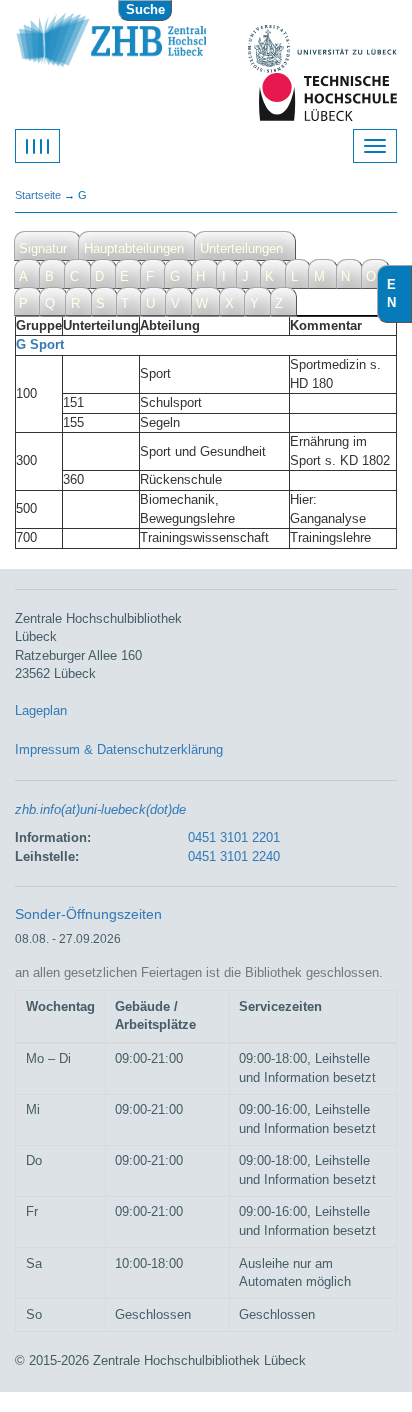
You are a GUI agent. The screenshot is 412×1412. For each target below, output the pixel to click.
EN (399, 294)
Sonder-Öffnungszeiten (88, 914)
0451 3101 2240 (234, 856)
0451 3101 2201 (234, 837)
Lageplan (41, 710)
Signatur (43, 248)
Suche (145, 9)
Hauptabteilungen (134, 248)
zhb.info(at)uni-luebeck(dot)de (100, 809)
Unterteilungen (241, 248)
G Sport (40, 344)
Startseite (38, 195)
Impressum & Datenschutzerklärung (119, 749)
